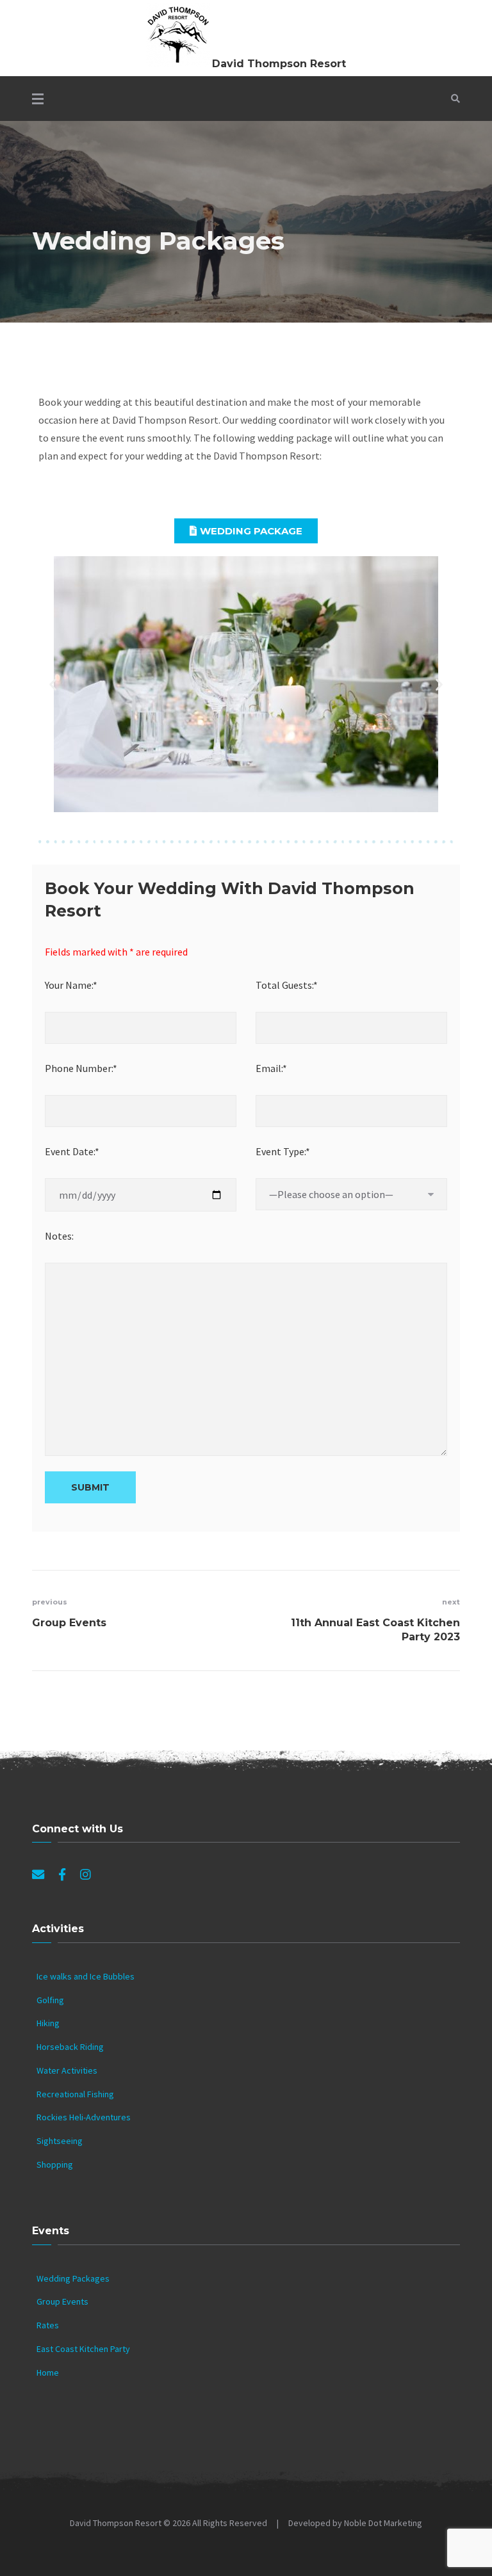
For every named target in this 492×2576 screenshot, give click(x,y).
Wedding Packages (73, 2278)
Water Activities (67, 2070)
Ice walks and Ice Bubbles (86, 1976)
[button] (246, 531)
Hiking (48, 2023)
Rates (48, 2325)
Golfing (50, 2000)
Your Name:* (71, 985)
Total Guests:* (287, 985)
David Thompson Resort (279, 64)
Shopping (55, 2164)
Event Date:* (72, 1151)
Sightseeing (60, 2141)
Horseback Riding (70, 2047)
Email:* (271, 1068)
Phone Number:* (81, 1068)
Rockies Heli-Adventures (84, 2117)
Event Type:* (283, 1151)
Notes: (59, 1236)
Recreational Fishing (75, 2094)
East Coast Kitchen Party (83, 2349)
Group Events (62, 2301)
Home (48, 2372)
